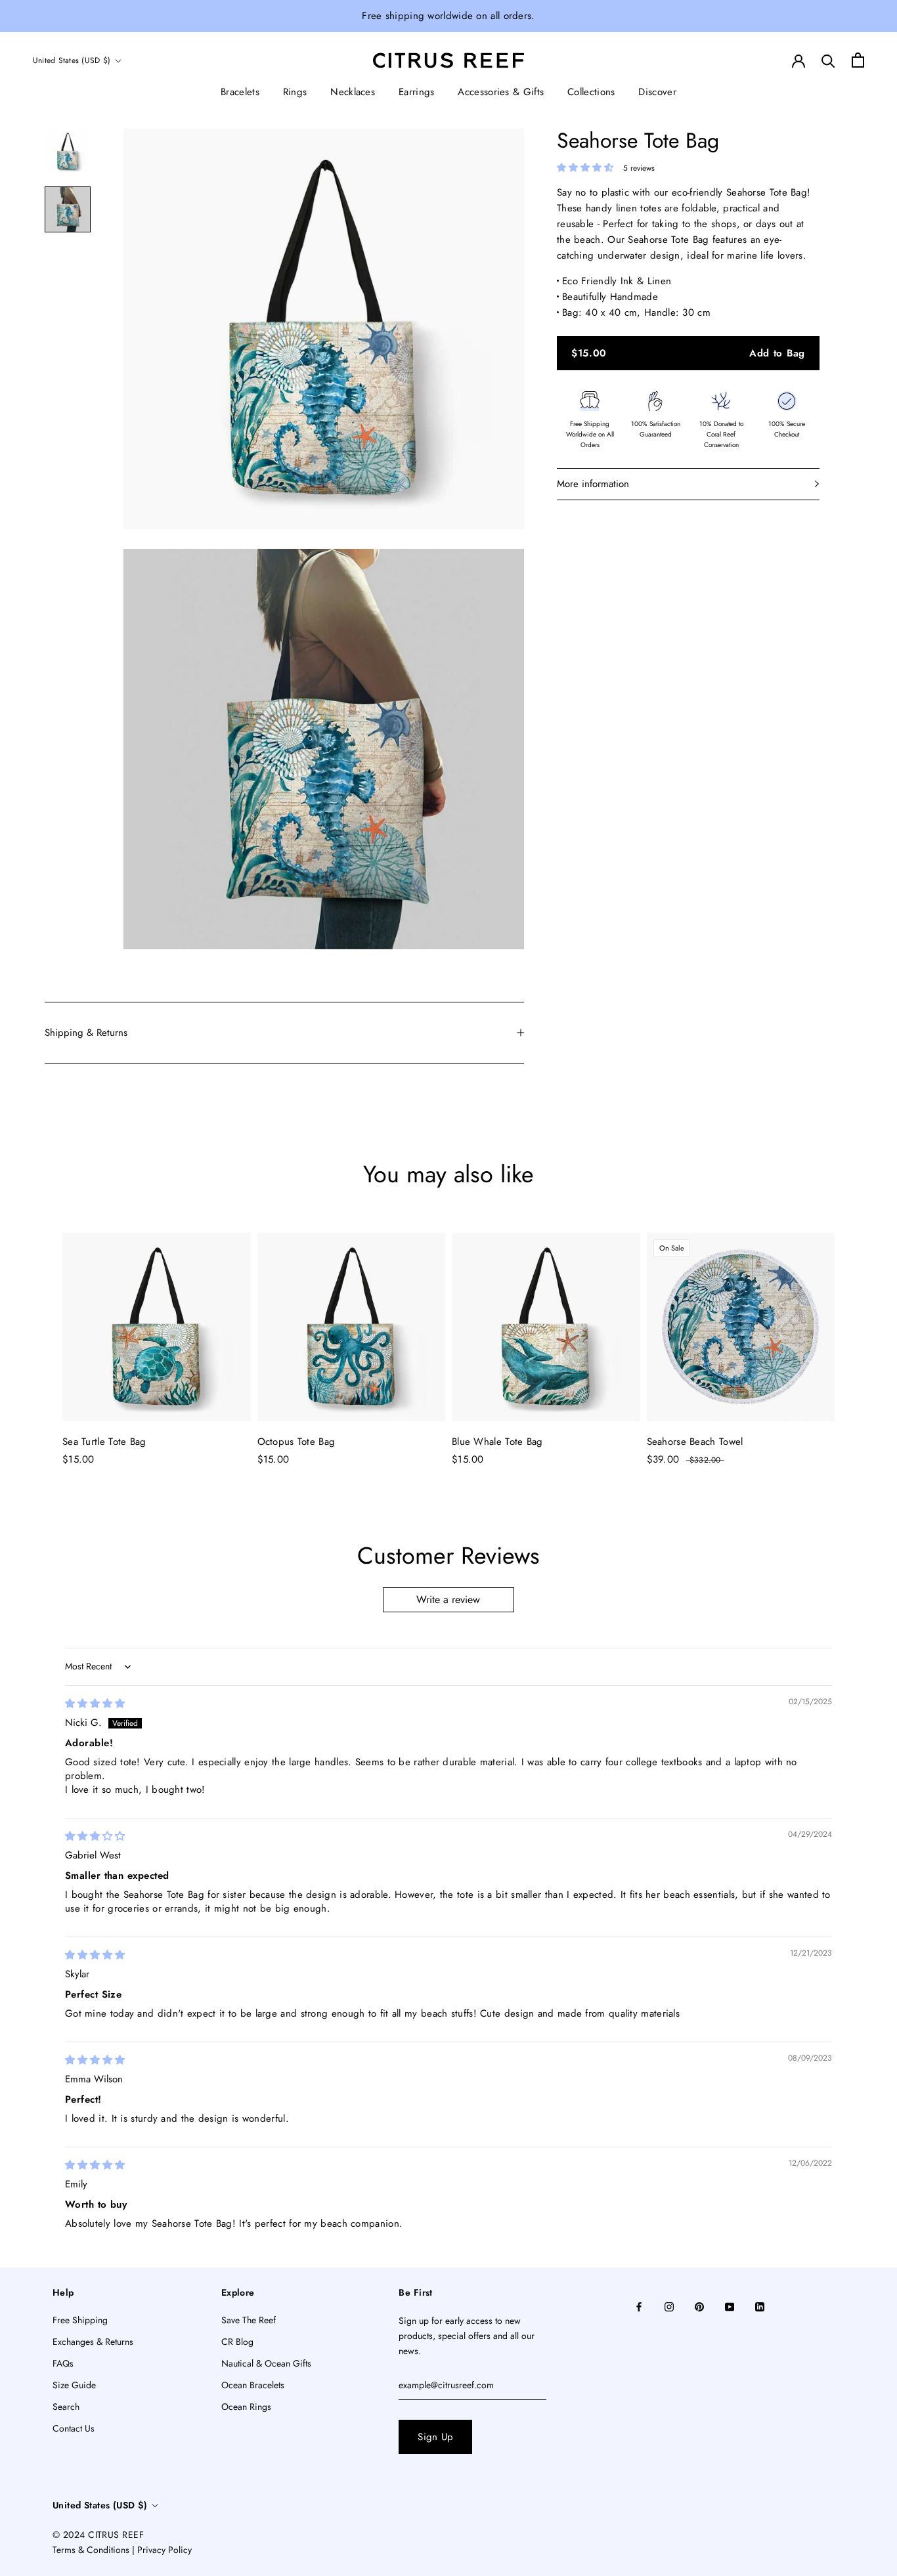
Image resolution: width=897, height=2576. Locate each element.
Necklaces (353, 92)
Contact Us (74, 2428)
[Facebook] (639, 2306)
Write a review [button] (448, 1599)
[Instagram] (669, 2306)
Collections (591, 92)
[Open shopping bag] (858, 60)
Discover (657, 92)
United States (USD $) (72, 60)
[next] (856, 1337)
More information (593, 484)
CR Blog (237, 2342)
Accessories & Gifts (501, 92)
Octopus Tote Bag (296, 1442)
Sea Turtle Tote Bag (104, 1442)
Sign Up (435, 2437)
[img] (95, 1704)
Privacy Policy (164, 2550)
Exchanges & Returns (93, 2342)
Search (66, 2407)
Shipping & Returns (86, 1033)
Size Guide (74, 2385)
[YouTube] (730, 2306)
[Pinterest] (699, 2306)
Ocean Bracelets (253, 2385)
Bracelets (240, 92)
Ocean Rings (246, 2407)
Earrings (416, 92)
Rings (295, 92)
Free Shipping (80, 2320)
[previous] (41, 1337)
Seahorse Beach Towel (695, 1442)
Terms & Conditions (91, 2550)
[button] (587, 167)
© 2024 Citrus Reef (98, 2535)
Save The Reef (249, 2320)
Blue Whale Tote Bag (497, 1442)
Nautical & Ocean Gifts (266, 2363)
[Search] (828, 60)
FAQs (63, 2363)
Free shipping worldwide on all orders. (448, 16)
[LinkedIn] (760, 2306)
